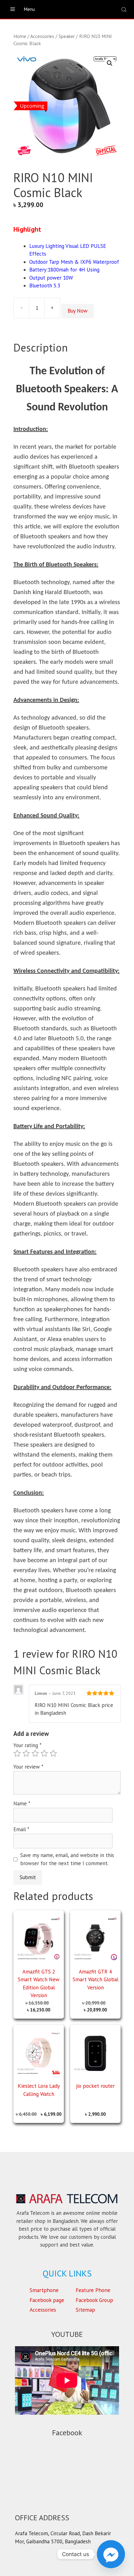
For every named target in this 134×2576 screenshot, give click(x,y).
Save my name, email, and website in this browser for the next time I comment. (67, 1859)
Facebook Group (94, 2300)
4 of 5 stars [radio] (44, 1753)
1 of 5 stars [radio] (17, 1753)
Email (21, 1829)
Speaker (67, 36)
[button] (110, 63)
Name (22, 1803)
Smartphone (44, 2290)
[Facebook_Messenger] (111, 2554)
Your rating (27, 1745)
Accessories (42, 36)
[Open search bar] (125, 9)
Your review (28, 1767)
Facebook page (47, 2300)
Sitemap (85, 2310)
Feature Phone (93, 2290)
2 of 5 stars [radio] (26, 1753)
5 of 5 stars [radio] (53, 1753)
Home (20, 36)
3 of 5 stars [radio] (35, 1753)
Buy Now (78, 311)
